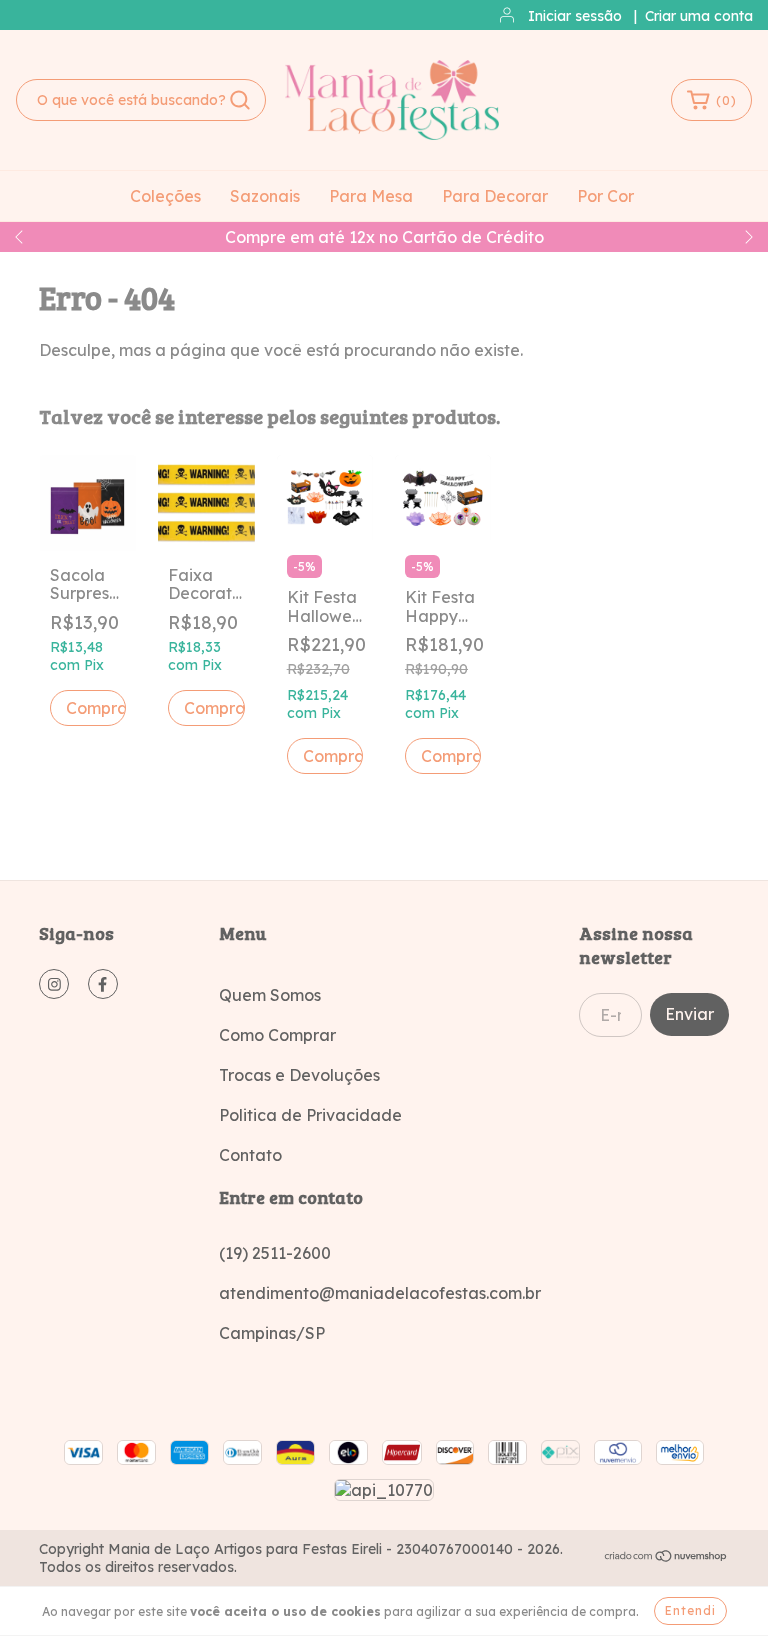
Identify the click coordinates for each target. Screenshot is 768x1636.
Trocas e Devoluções (299, 1075)
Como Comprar (277, 1035)
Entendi (690, 1610)
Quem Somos (270, 995)
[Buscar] (240, 100)
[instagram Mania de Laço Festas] (54, 984)
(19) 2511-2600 (275, 1253)
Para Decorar (495, 196)
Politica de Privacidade (310, 1115)
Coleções (165, 196)
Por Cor (605, 196)
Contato (250, 1155)
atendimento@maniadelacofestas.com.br (380, 1293)
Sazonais (265, 196)
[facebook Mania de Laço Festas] (103, 984)
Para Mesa (371, 196)
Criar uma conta (699, 16)
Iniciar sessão (575, 16)
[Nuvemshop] (666, 1558)
